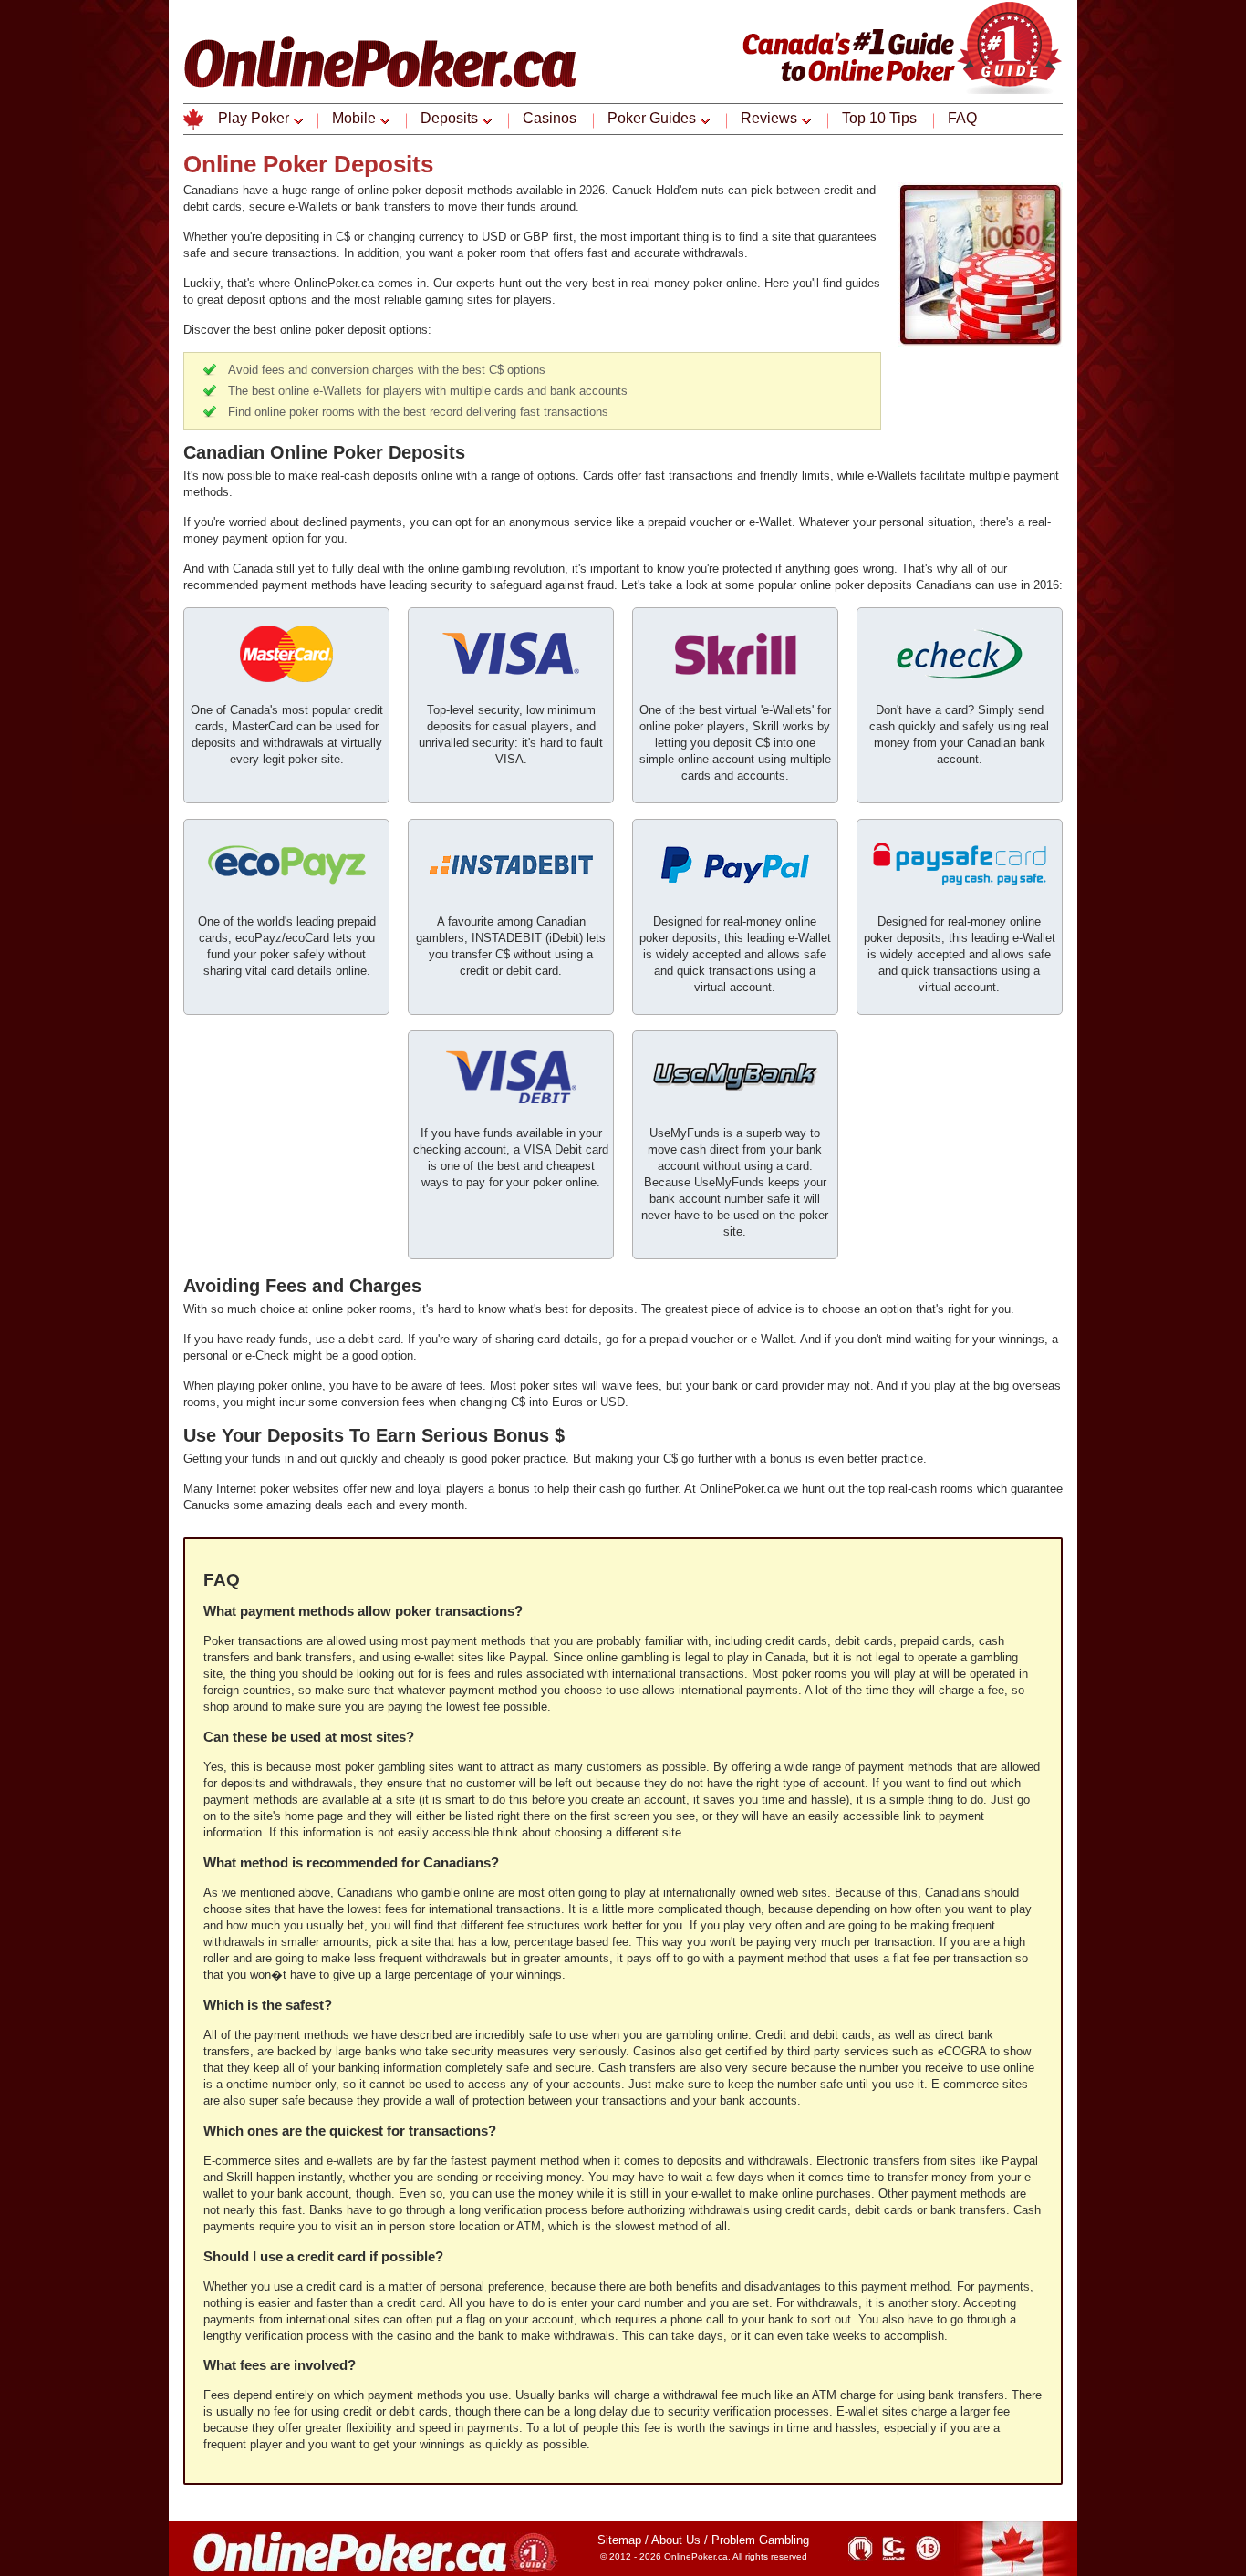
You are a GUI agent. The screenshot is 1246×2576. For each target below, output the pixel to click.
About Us (676, 2540)
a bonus (781, 1459)
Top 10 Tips (879, 118)
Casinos (550, 118)
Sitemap (619, 2540)
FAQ (962, 118)
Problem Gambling (760, 2540)
